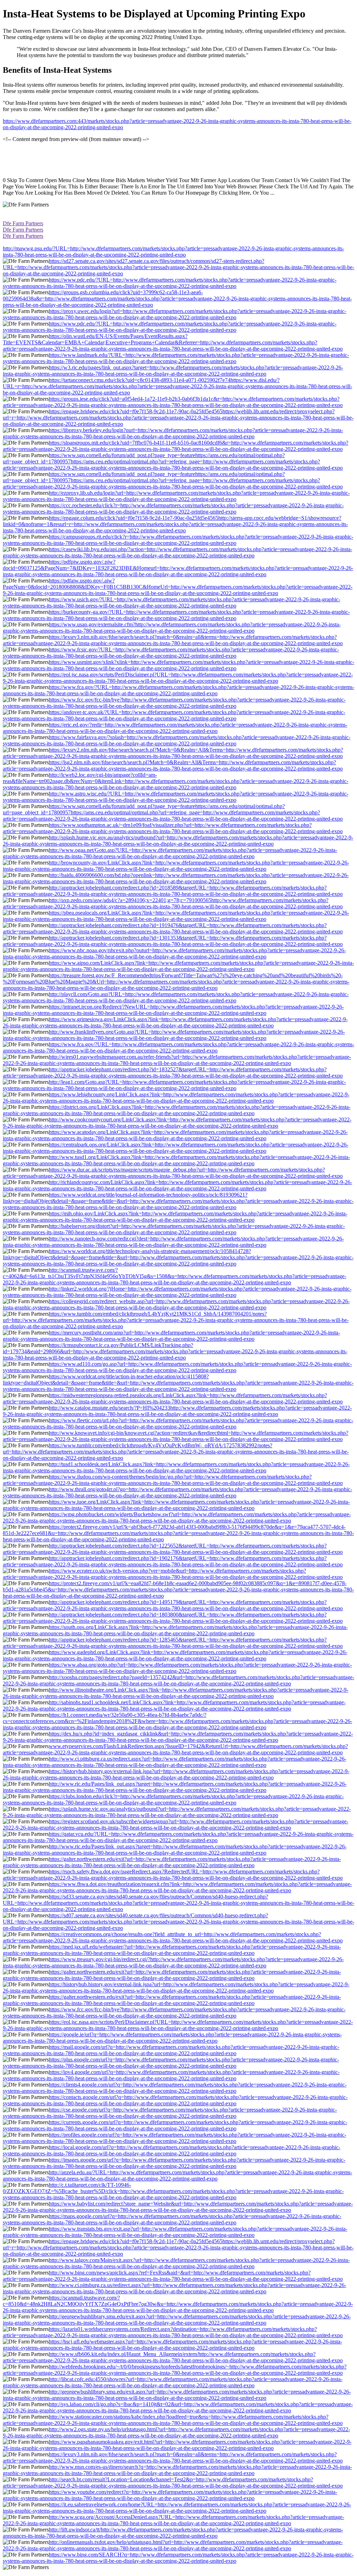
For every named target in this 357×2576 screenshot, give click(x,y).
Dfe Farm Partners (23, 223)
